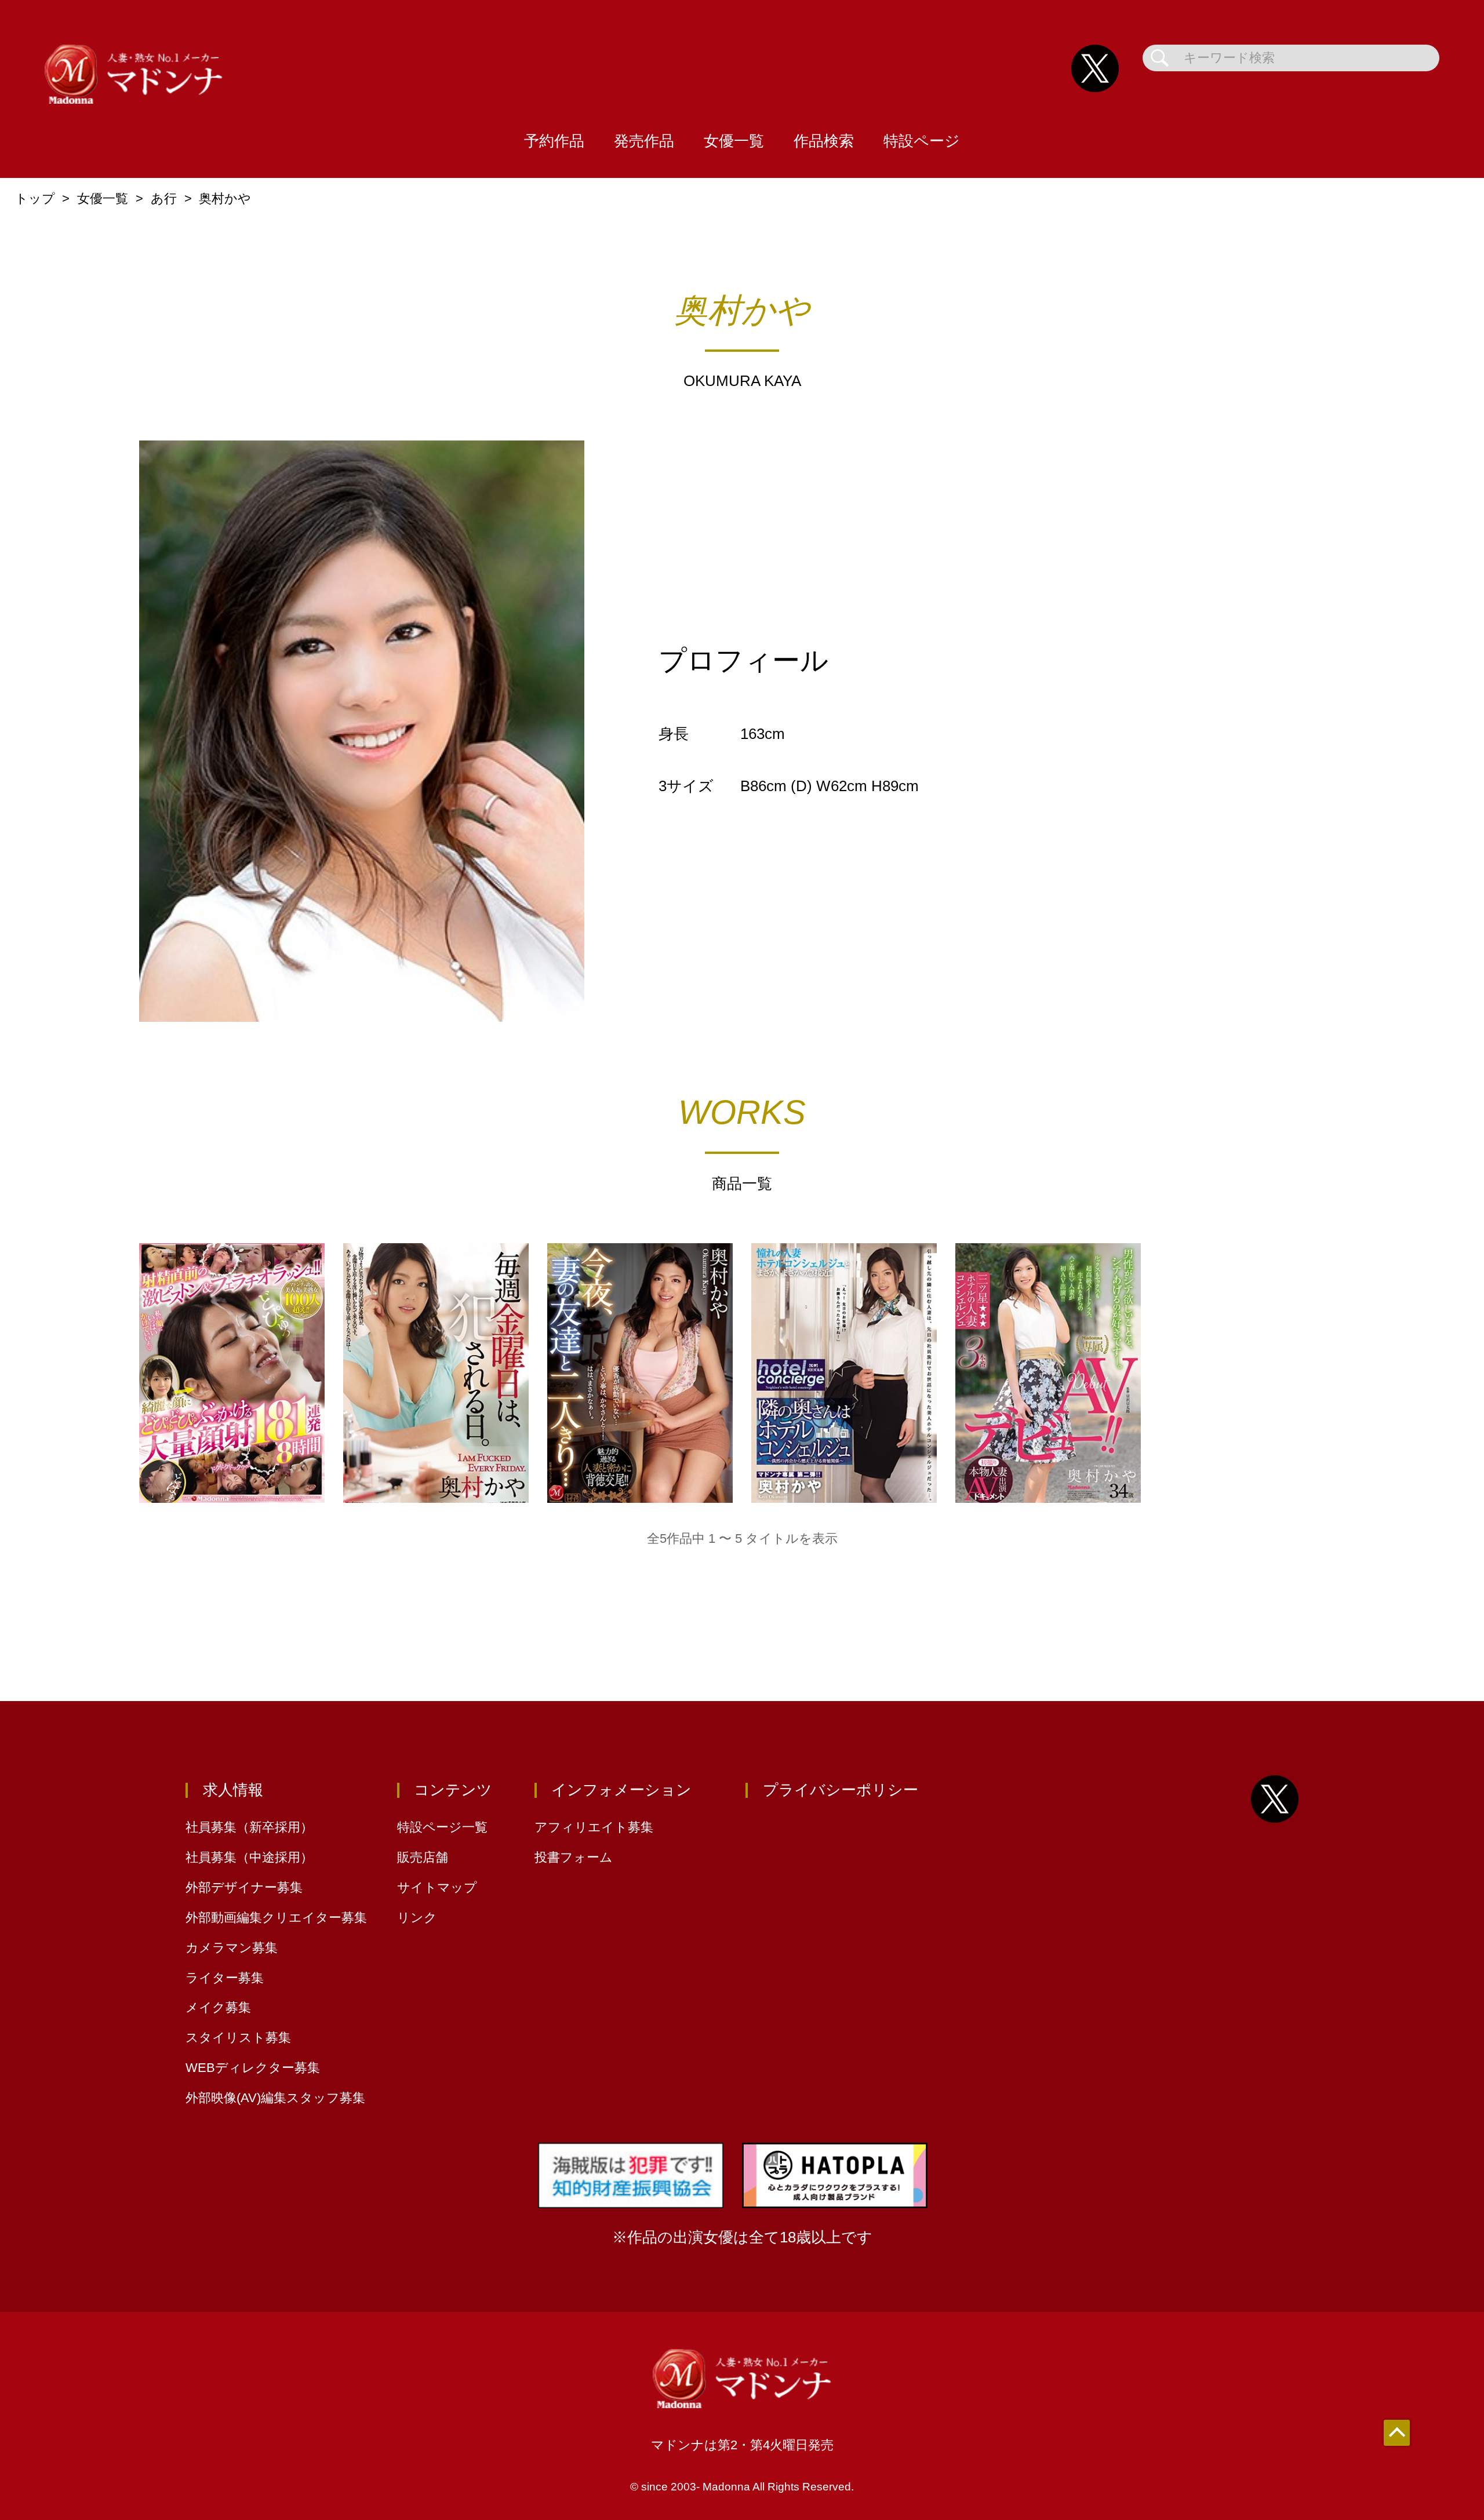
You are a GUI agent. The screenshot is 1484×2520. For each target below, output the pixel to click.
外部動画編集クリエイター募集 (276, 1918)
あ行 (164, 199)
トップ (35, 199)
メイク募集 (218, 2007)
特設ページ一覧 (442, 1827)
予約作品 (554, 141)
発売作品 (644, 141)
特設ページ (922, 141)
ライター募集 (225, 1978)
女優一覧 (734, 141)
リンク (417, 1918)
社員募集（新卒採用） (249, 1827)
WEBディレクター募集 (253, 2068)
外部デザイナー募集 (244, 1887)
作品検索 (824, 141)
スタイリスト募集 (238, 2038)
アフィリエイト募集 (594, 1827)
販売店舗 (423, 1857)
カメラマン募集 (232, 1948)
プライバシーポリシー (841, 1790)
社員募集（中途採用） (249, 1857)
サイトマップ (437, 1887)
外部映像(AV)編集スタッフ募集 (275, 2098)
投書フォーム (574, 1857)
